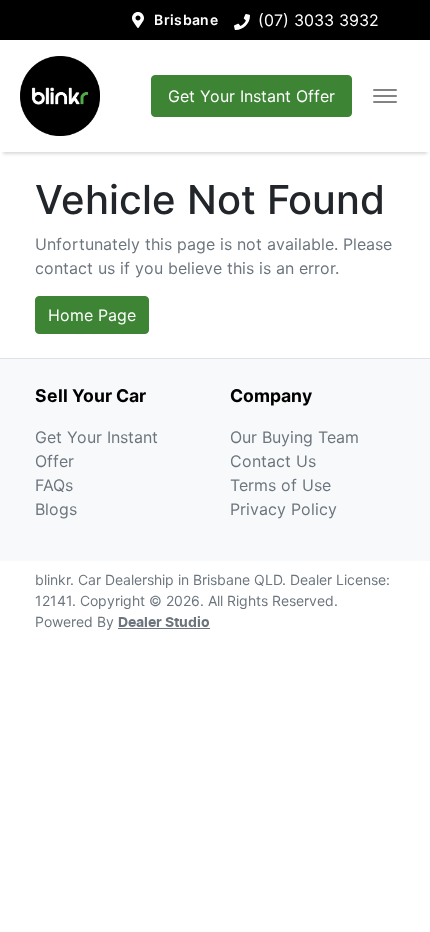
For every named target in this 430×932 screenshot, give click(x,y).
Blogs (56, 509)
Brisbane (186, 19)
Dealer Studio (164, 623)
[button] (385, 96)
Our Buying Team (294, 437)
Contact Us (273, 461)
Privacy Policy (283, 509)
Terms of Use (280, 485)
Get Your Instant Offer (251, 96)
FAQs (54, 485)
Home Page (92, 315)
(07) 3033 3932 (318, 20)
